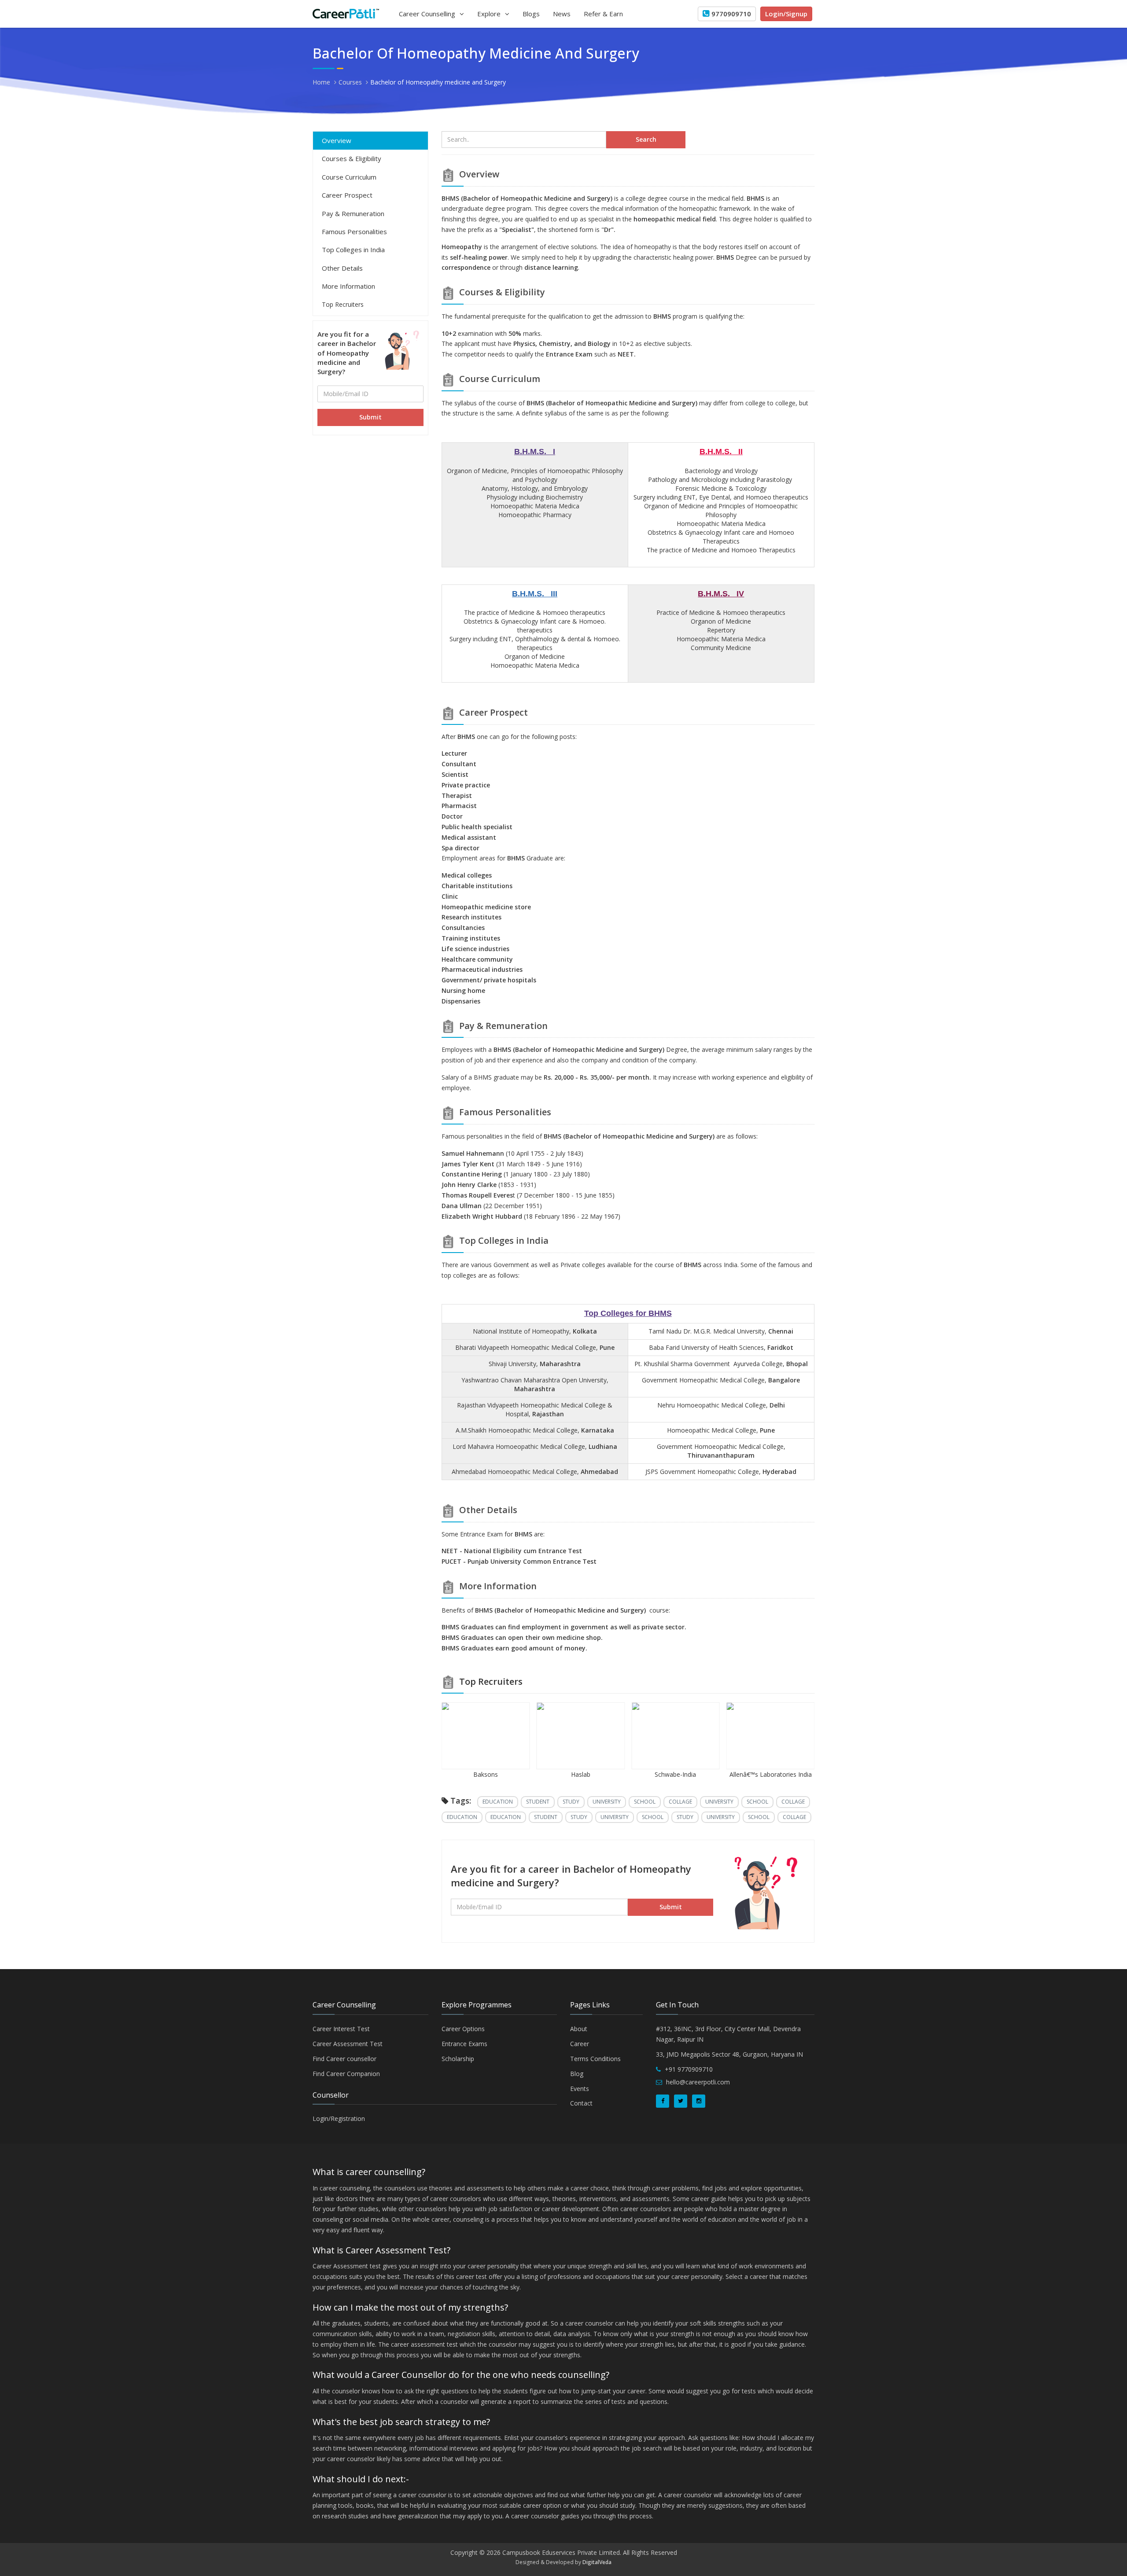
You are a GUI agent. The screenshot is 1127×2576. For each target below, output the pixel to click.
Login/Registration (339, 2118)
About (579, 2029)
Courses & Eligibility (352, 158)
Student (538, 1802)
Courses (350, 82)
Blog (577, 2074)
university (607, 1802)
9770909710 (731, 14)
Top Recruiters (343, 304)
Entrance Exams (464, 2044)
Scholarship (458, 2059)
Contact (581, 2103)
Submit (370, 417)
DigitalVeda (597, 2562)
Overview (337, 140)
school (645, 1802)
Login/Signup (786, 14)
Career (580, 2044)
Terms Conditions (595, 2059)
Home (321, 82)
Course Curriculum (349, 177)
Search (646, 139)
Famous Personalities (354, 232)
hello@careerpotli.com (698, 2082)
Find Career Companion (346, 2074)
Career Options (463, 2029)
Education (498, 1802)
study (571, 1802)
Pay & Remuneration (353, 213)
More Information (348, 286)
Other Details (342, 268)
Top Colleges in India (353, 250)
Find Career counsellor (344, 2059)
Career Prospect (347, 195)
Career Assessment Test (348, 2044)
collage (680, 1802)
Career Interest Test (341, 2029)
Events (580, 2089)
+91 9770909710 (689, 2069)
